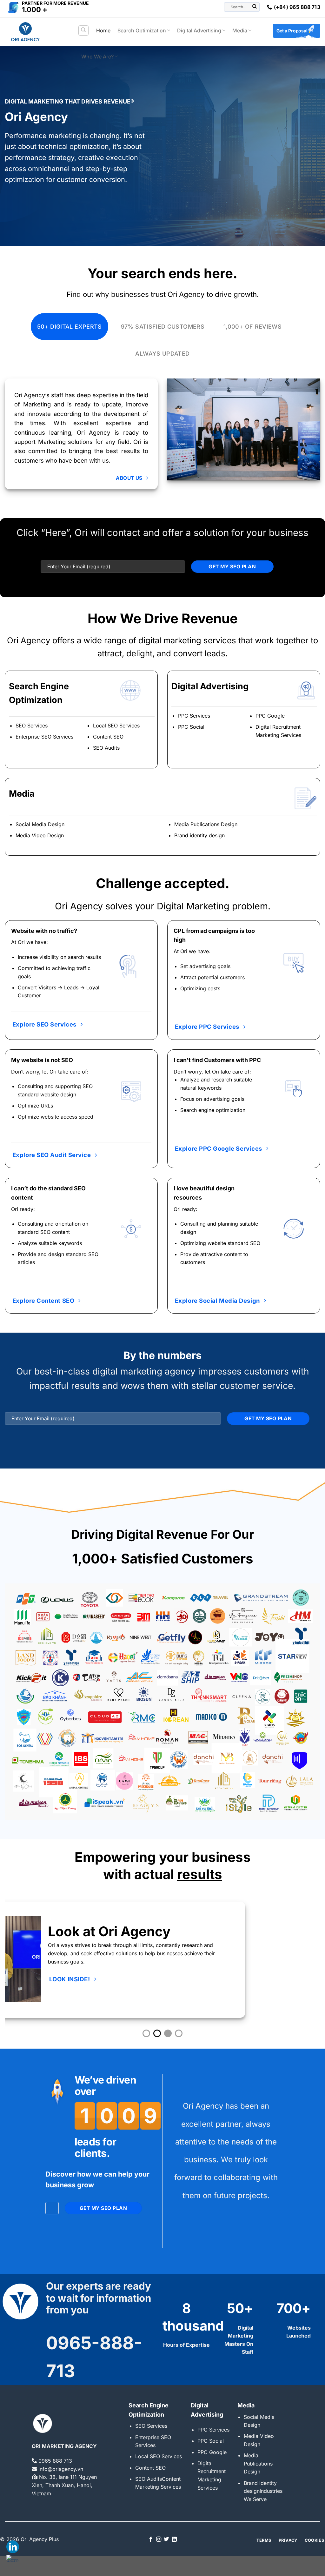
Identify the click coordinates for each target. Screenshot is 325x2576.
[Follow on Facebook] (151, 2539)
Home (103, 30)
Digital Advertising (199, 30)
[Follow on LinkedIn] (174, 2539)
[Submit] (255, 7)
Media (240, 30)
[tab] (70, 327)
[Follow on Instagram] (159, 2539)
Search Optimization (142, 30)
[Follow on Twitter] (166, 2539)
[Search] (84, 30)
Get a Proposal (292, 31)
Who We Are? (97, 57)
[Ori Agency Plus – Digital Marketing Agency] (36, 32)
